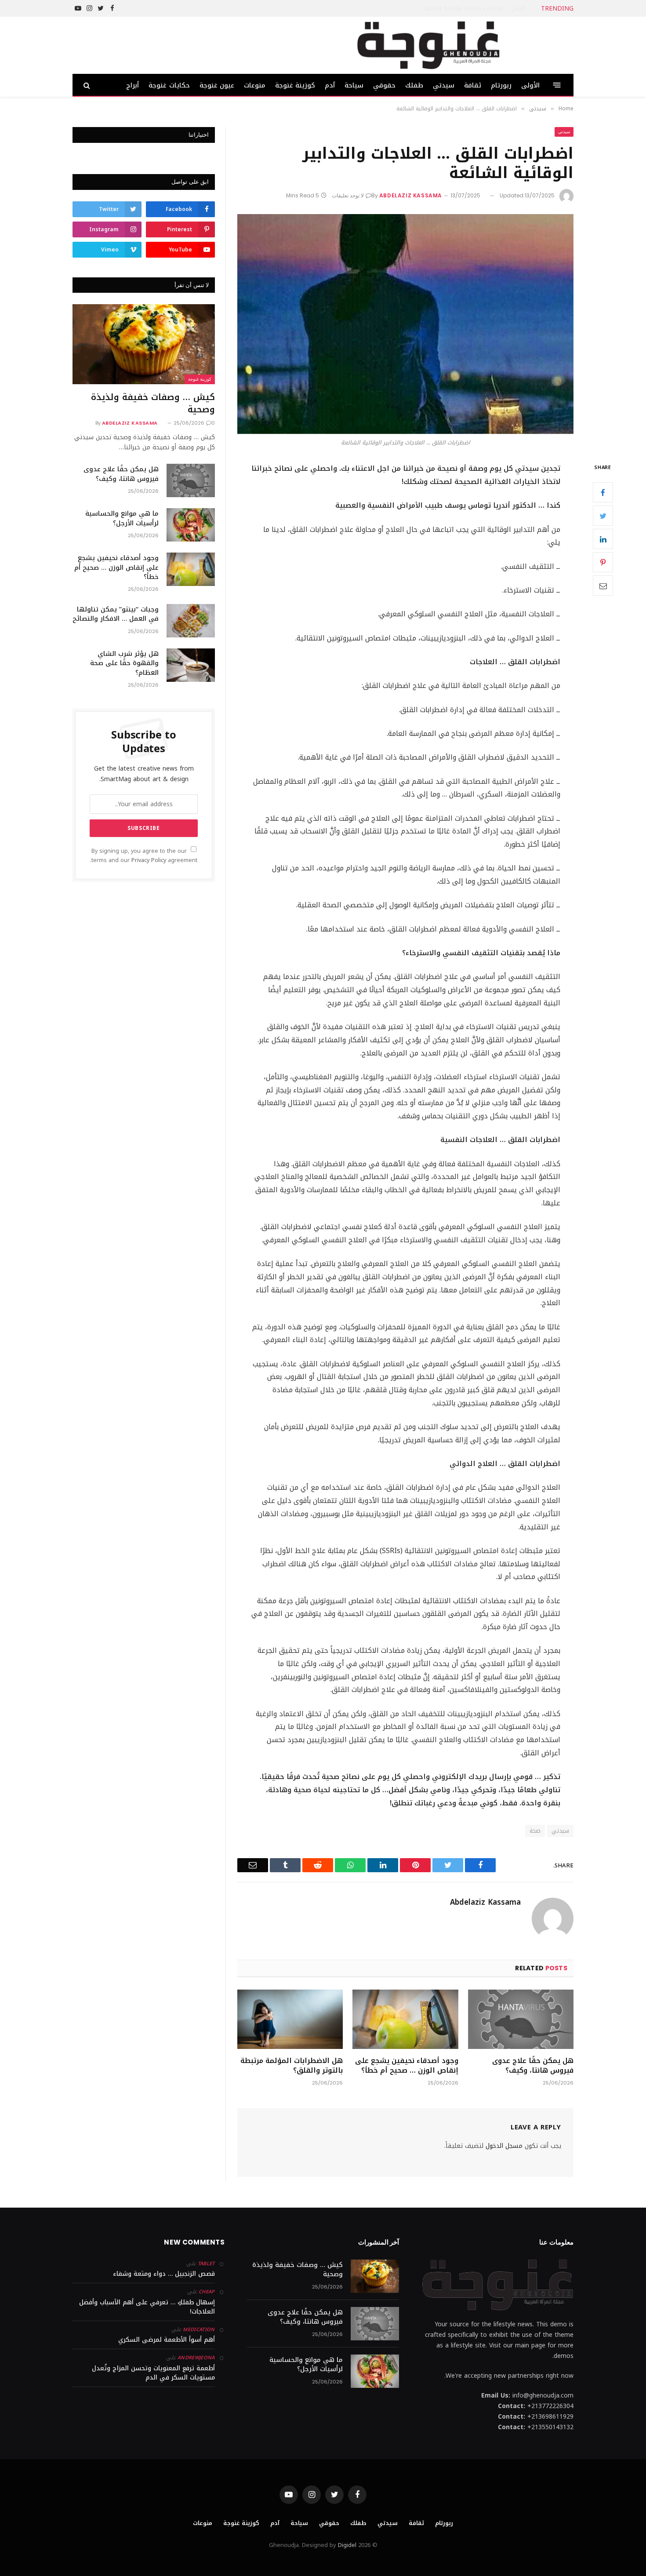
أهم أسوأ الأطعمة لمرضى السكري (167, 2340)
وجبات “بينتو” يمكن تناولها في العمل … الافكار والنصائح (116, 614)
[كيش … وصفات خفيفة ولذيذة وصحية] (144, 344)
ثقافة (473, 85)
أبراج (132, 85)
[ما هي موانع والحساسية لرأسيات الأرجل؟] (191, 525)
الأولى (530, 85)
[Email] (603, 586)
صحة (535, 1831)
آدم (330, 85)
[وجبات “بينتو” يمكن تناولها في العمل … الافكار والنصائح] (191, 621)
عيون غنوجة (217, 85)
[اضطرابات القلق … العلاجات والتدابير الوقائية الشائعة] (405, 324)
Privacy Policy (149, 860)
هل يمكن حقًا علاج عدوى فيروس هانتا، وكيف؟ (463, 8)
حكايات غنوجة (169, 85)
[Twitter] (603, 516)
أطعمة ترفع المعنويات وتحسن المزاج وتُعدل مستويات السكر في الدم (153, 2373)
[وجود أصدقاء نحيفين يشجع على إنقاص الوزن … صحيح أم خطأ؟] (405, 2019)
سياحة (354, 85)
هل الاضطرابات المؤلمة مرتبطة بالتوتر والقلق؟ (292, 2066)
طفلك (414, 85)
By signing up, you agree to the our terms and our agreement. (144, 856)
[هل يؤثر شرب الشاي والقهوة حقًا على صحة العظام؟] (191, 665)
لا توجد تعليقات (348, 195)
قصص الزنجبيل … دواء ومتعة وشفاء (164, 2274)
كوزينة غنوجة (295, 85)
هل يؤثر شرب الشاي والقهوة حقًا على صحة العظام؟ (124, 663)
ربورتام (501, 85)
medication (199, 2330)
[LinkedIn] (603, 539)
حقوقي (384, 85)
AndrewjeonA (196, 2358)
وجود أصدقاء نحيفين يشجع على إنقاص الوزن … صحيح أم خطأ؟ (406, 2066)
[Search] (88, 85)
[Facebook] (603, 493)
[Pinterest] (603, 563)
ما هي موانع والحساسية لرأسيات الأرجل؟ (122, 518)
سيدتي (444, 85)
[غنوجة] (428, 45)
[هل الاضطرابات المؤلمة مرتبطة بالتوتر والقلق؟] (290, 2019)
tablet (206, 2264)
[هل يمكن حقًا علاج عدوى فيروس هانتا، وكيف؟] (521, 2019)
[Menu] (557, 85)
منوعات (255, 85)
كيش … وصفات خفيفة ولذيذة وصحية (153, 403)
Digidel (347, 2545)
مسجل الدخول (504, 2146)
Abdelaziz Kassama (411, 195)
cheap (207, 2292)
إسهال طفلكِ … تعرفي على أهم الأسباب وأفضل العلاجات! (147, 2307)
